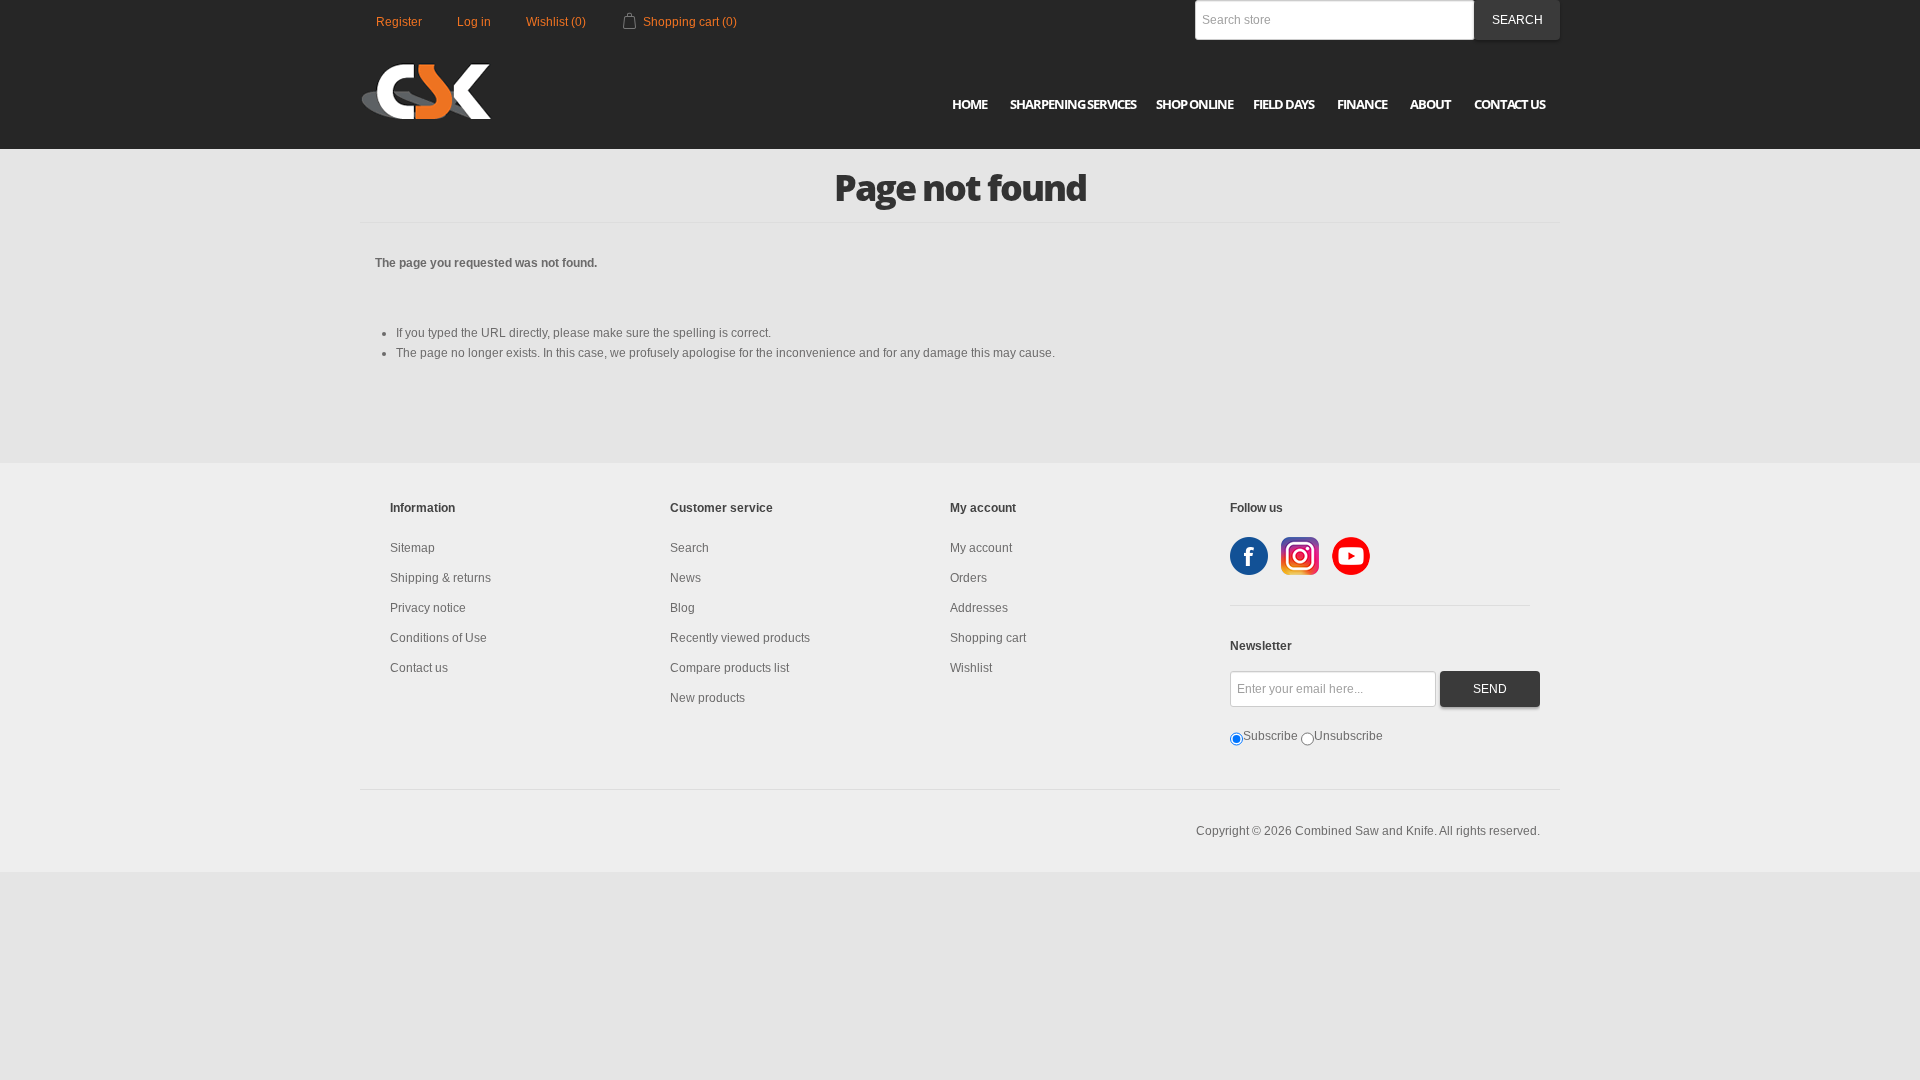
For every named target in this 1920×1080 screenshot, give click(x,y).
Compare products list (729, 668)
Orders (968, 578)
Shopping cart (988, 638)
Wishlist (971, 668)
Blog (682, 608)
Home (969, 104)
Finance (1362, 104)
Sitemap (412, 548)
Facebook (1249, 556)
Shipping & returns (440, 578)
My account (981, 548)
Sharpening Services (1073, 104)
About (1430, 104)
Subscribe (1270, 736)
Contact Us (1509, 104)
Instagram (1300, 556)
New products (707, 698)
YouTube (1351, 556)
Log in (474, 22)
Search (689, 548)
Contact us (419, 668)
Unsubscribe (1348, 736)
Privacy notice (428, 608)
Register (399, 22)
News (685, 578)
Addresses (979, 608)
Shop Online (1194, 104)
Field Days (1283, 104)
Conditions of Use (438, 638)
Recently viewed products (740, 638)
